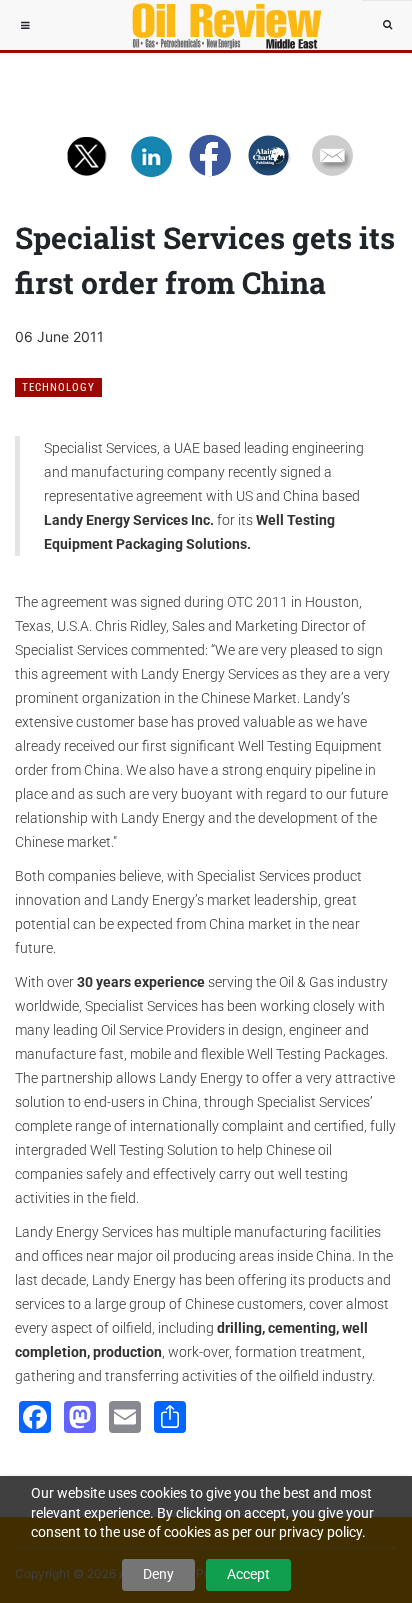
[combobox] (387, 25)
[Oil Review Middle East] (217, 25)
